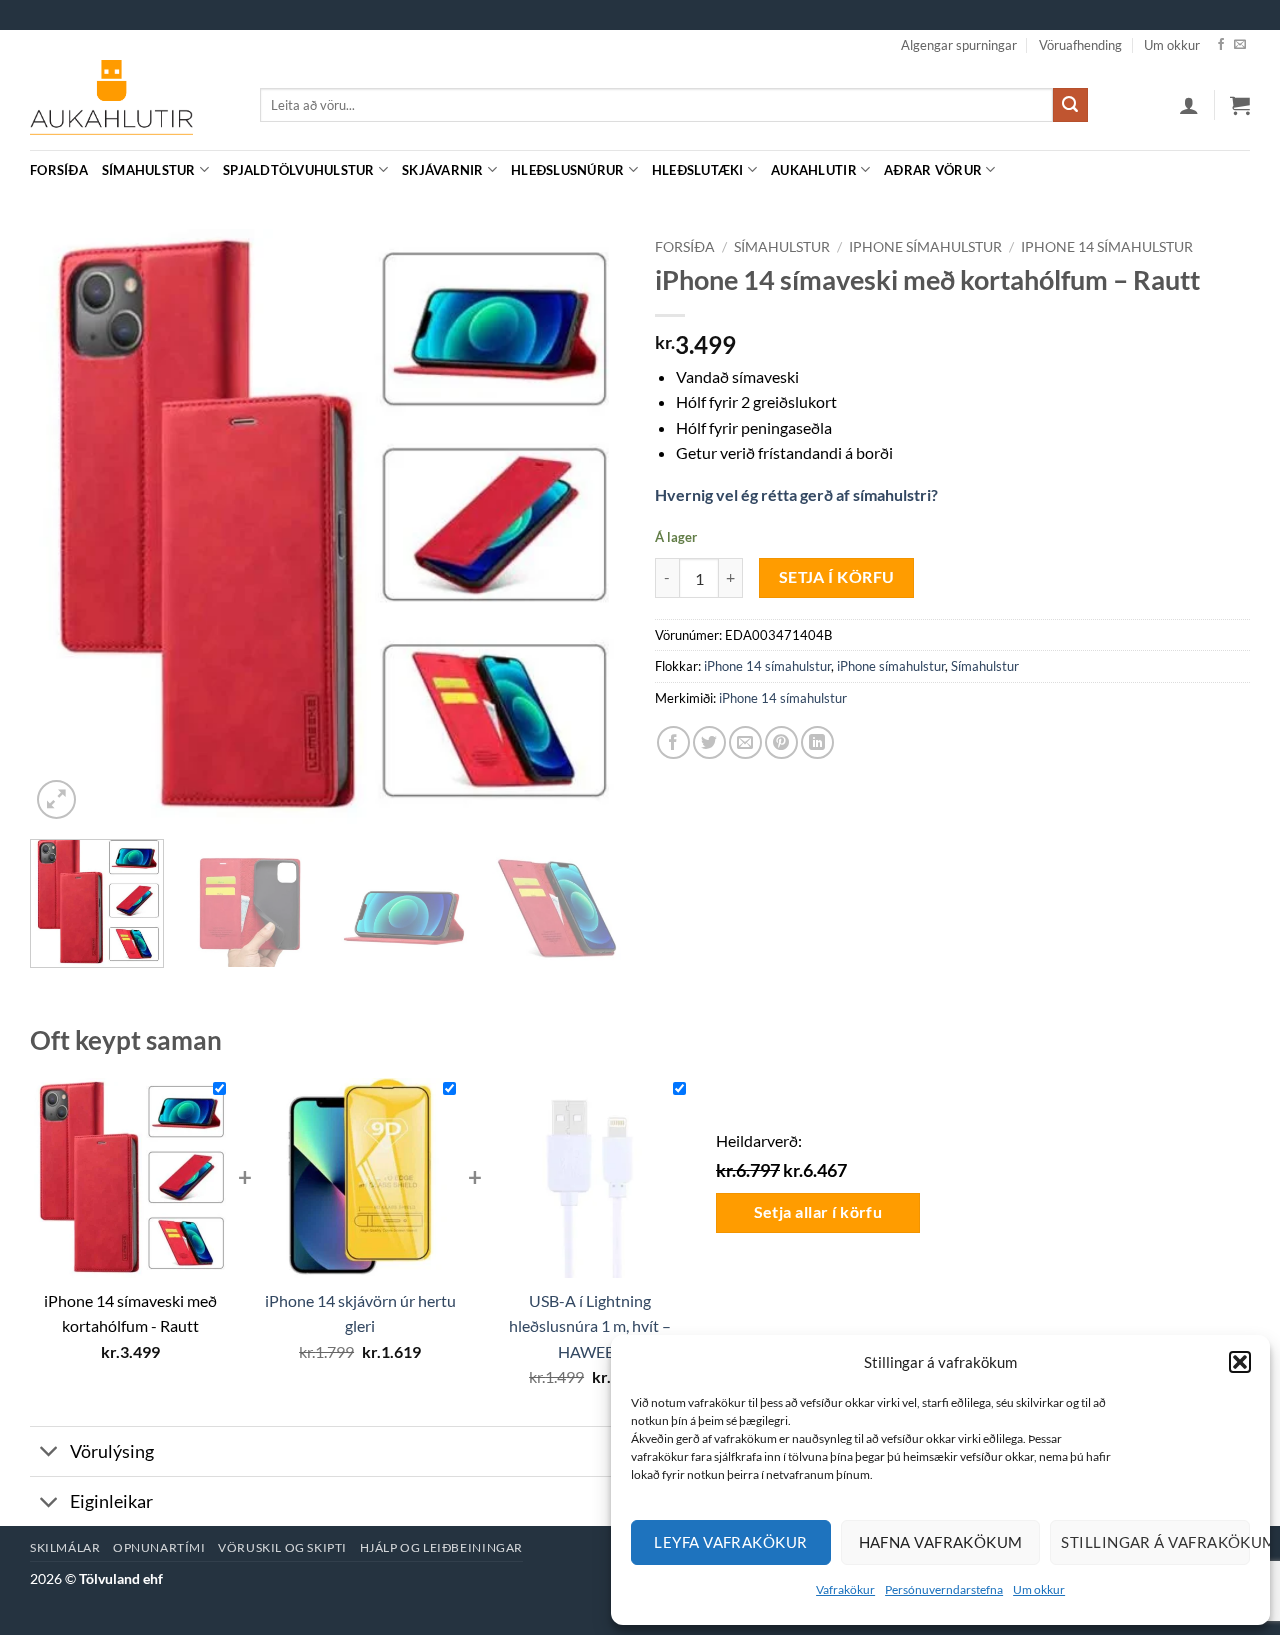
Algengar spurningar (959, 45)
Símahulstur (149, 170)
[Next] (588, 526)
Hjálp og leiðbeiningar (441, 1547)
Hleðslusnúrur (567, 170)
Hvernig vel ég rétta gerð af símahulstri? (796, 494)
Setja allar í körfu (818, 1212)
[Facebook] (1221, 45)
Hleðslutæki (698, 170)
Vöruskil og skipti (282, 1547)
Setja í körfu (837, 577)
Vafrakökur (845, 1589)
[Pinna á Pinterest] (781, 742)
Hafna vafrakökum (941, 1542)
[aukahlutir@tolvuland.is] (1239, 169)
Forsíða (59, 170)
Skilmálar (65, 1547)
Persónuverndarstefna (944, 1589)
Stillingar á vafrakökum (1155, 1542)
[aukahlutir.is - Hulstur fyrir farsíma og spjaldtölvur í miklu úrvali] (130, 105)
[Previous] (67, 526)
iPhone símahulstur (925, 247)
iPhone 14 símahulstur (1107, 247)
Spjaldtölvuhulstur (299, 170)
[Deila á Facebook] (673, 742)
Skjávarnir (443, 170)
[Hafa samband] (1240, 45)
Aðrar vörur (933, 170)
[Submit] (1070, 105)
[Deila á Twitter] (709, 742)
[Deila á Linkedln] (817, 742)
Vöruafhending (1080, 45)
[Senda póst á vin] (745, 742)
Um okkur (1039, 1589)
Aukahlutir (814, 170)
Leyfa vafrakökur (730, 1542)
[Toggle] (49, 1453)
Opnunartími (159, 1547)
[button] (1240, 1362)
